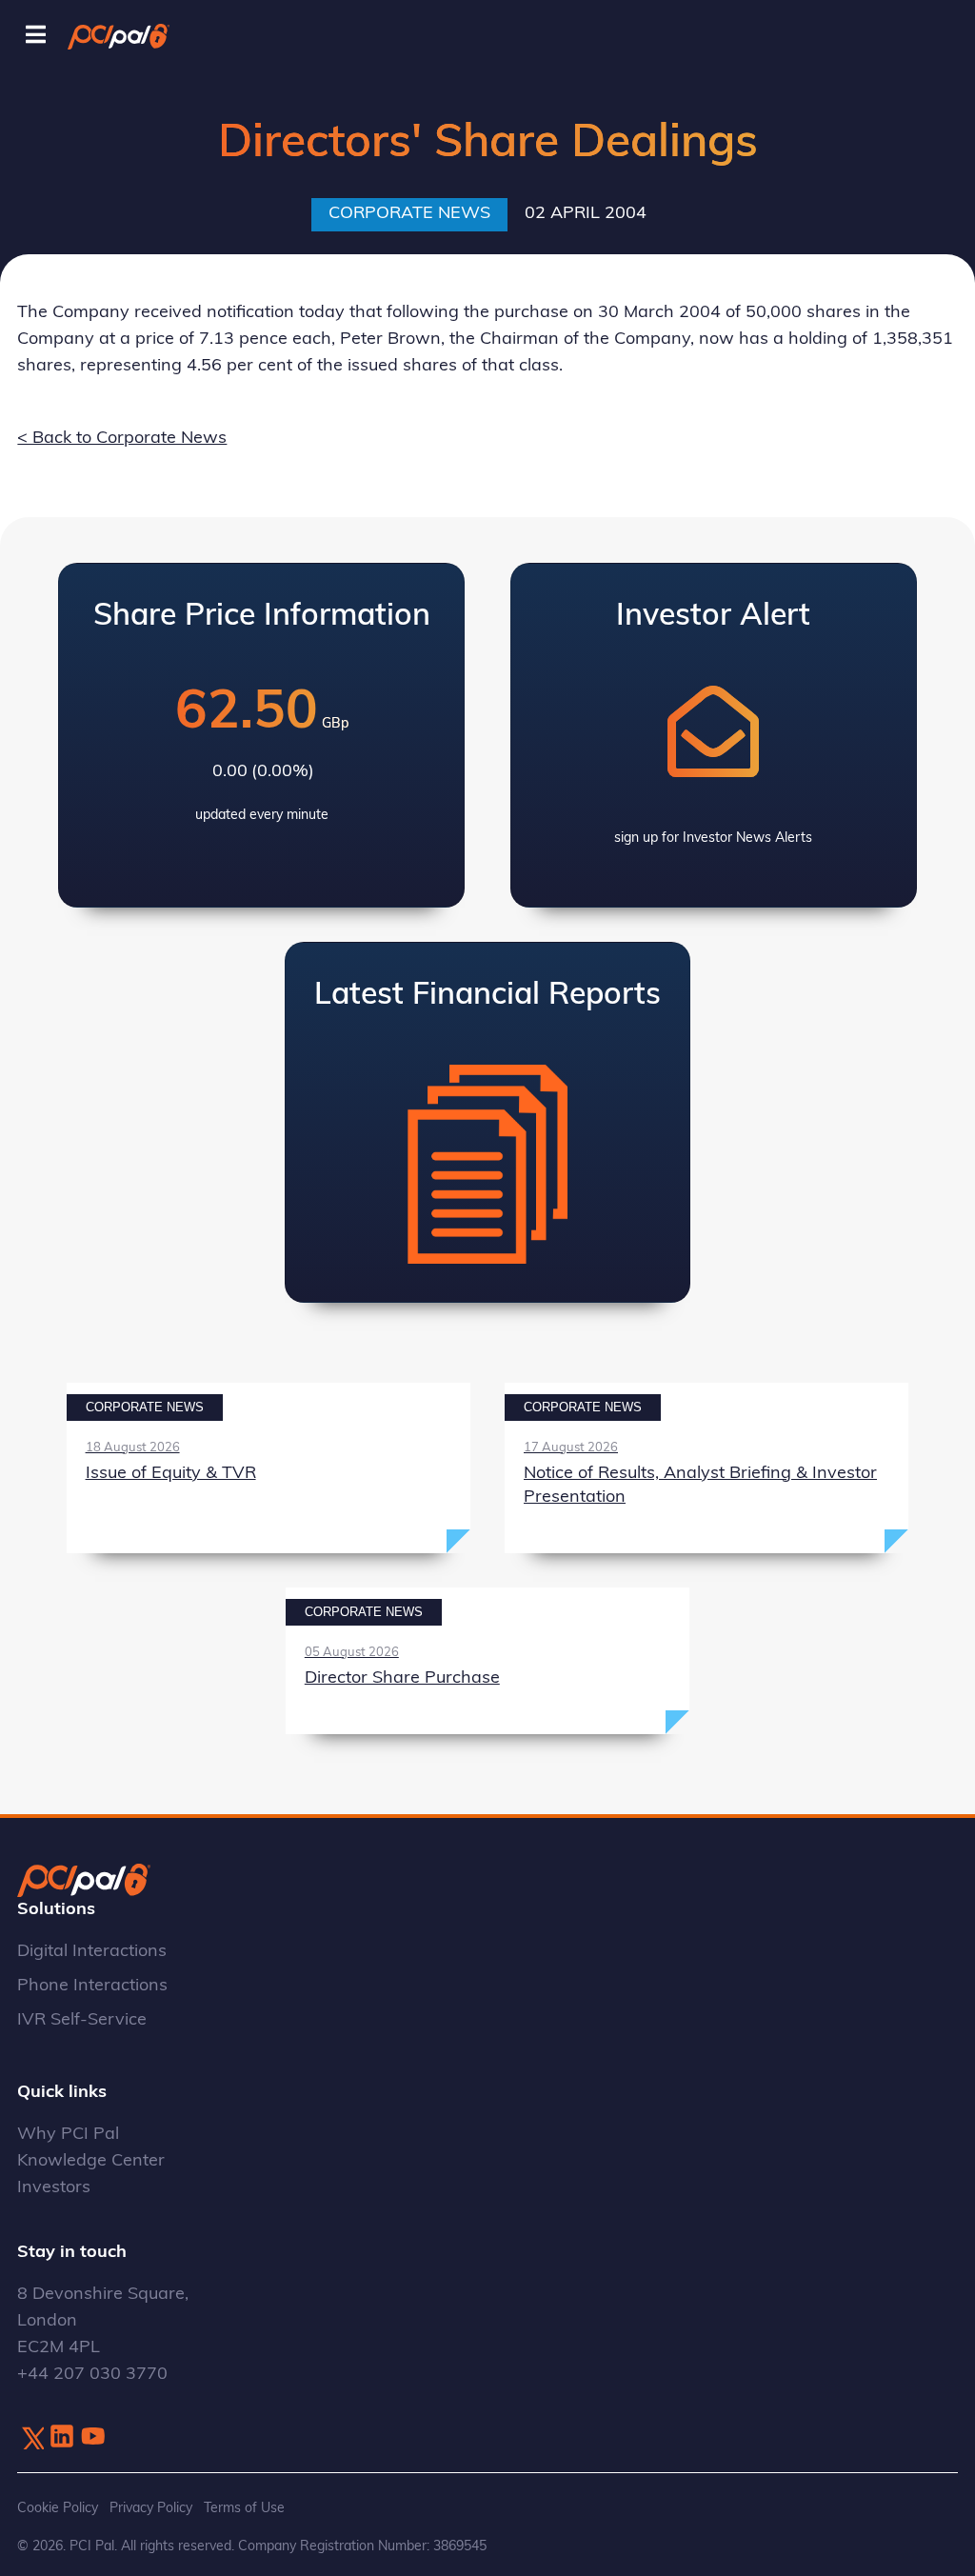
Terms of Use (244, 2509)
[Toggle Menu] (36, 36)
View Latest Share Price (261, 735)
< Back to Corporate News (122, 439)
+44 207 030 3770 (92, 2375)
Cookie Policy (58, 2509)
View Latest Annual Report (488, 1122)
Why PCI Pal (68, 2135)
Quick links (62, 2093)
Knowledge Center (91, 2162)
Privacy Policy (151, 2509)
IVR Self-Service (82, 2021)
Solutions (56, 1910)
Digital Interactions (92, 1952)
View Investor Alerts (714, 735)
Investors (54, 2188)
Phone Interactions (92, 1987)
